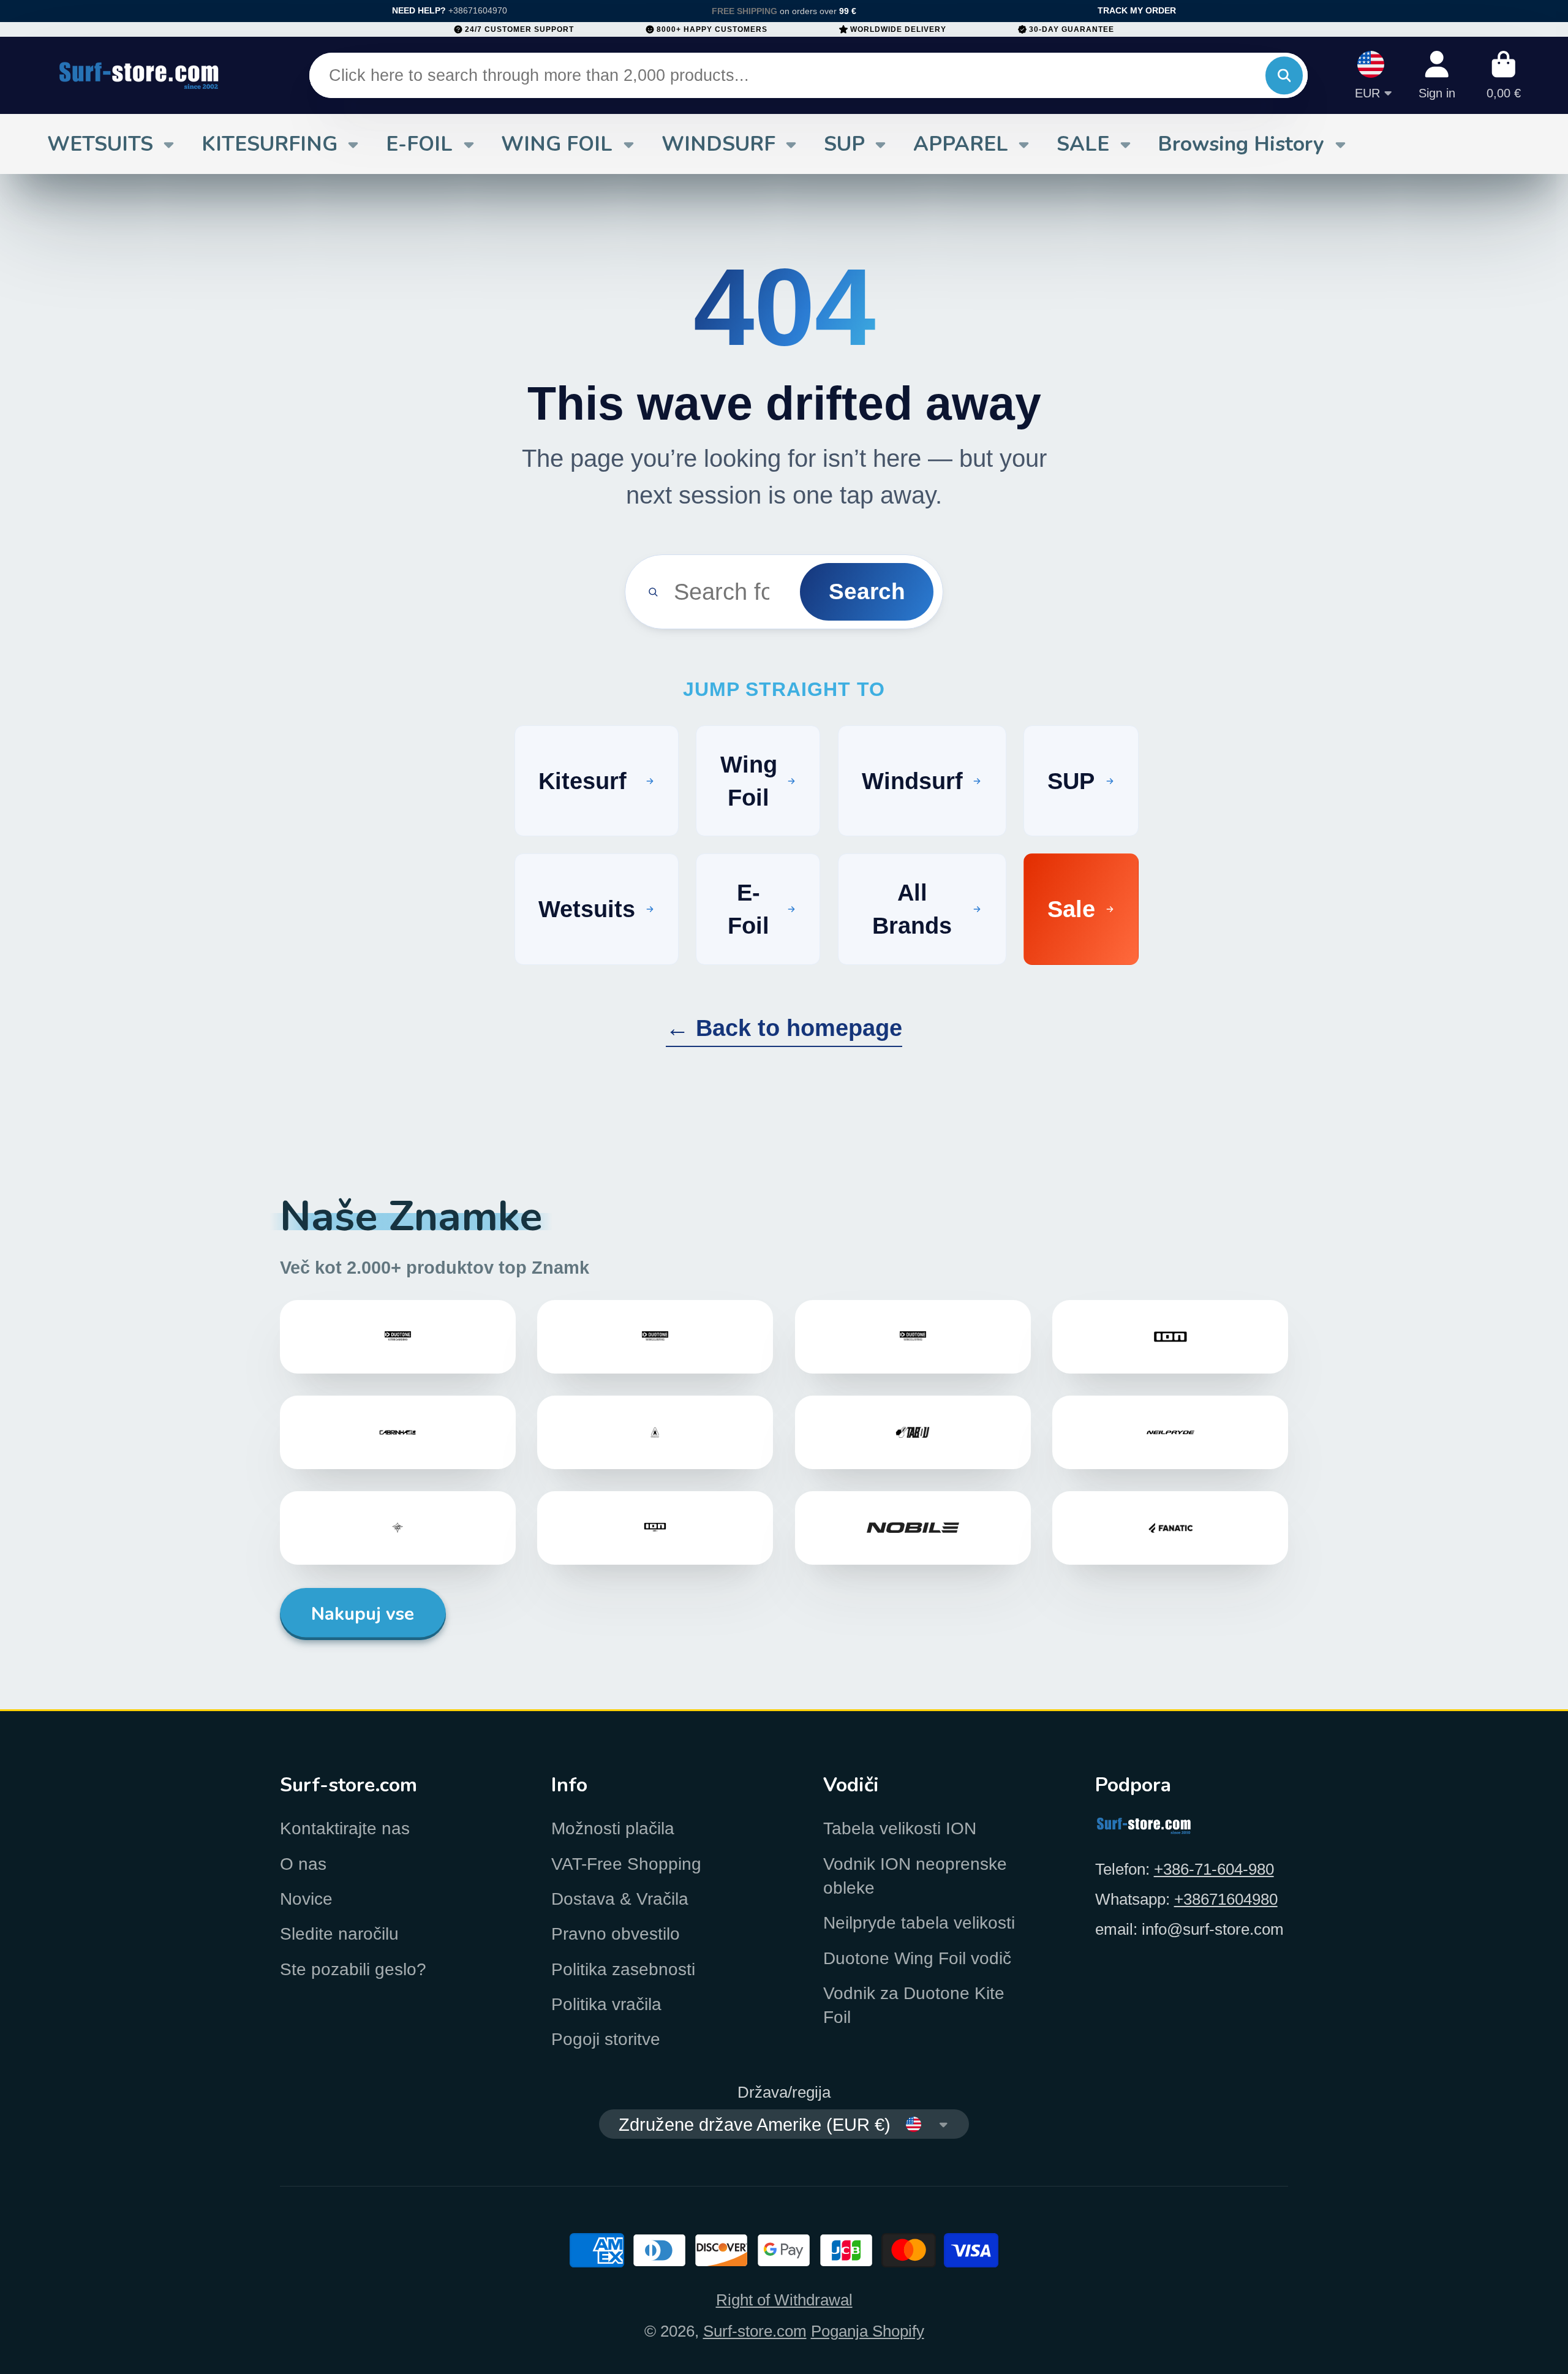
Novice (306, 1899)
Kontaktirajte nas (345, 1828)
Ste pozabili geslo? (353, 1969)
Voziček (1504, 75)
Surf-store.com (755, 2331)
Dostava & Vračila (620, 1899)
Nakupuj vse (363, 1614)
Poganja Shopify (868, 2331)
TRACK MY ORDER (1137, 10)
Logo (139, 75)
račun (1437, 75)
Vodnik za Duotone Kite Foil (914, 2005)
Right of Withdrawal (784, 2300)
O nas (303, 1864)
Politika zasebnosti (623, 1969)
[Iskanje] (1284, 76)
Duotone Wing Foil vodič (917, 1958)
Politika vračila (606, 2004)
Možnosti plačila (613, 1828)
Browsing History (1241, 144)
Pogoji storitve (606, 2039)
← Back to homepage (784, 1028)
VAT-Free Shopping (626, 1864)
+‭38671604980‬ (1226, 1899)
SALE (1083, 144)
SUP (844, 144)
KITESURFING (269, 144)
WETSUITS (100, 144)
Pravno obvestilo (616, 1934)
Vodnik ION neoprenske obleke (915, 1876)
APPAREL (961, 144)
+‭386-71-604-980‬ (1214, 1869)
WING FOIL (557, 144)
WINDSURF (718, 144)
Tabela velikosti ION (900, 1828)
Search (867, 591)
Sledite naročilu (339, 1934)
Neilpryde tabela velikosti (919, 1923)
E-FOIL (419, 144)
